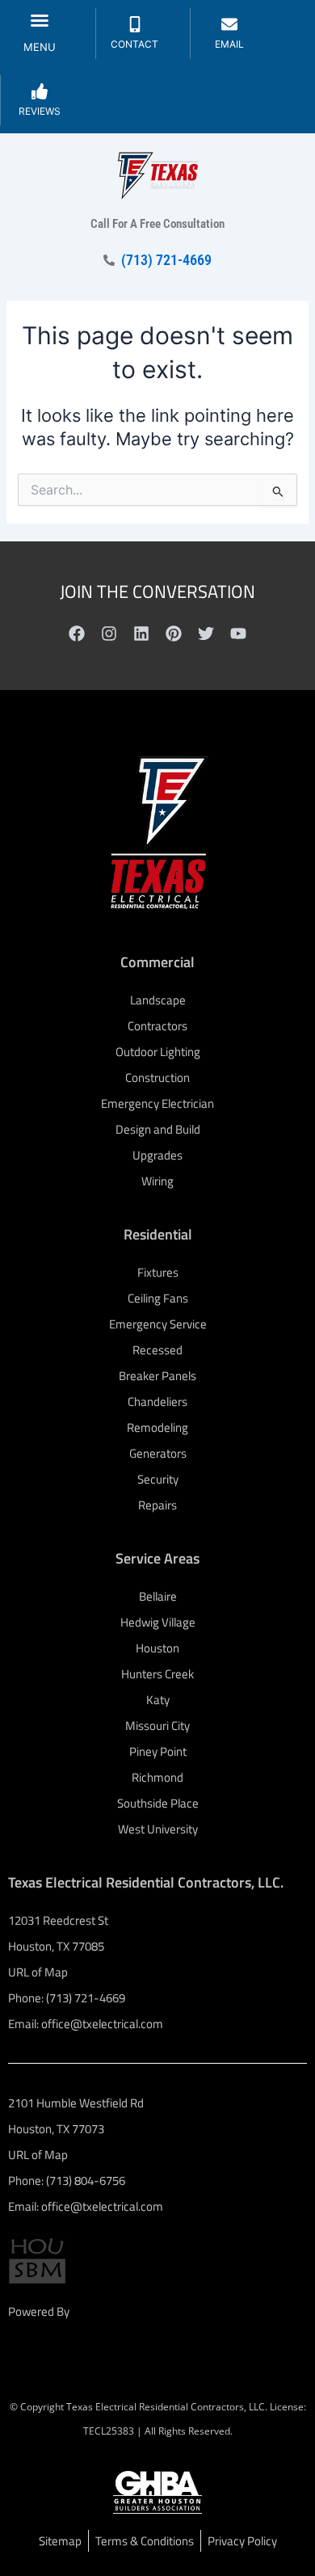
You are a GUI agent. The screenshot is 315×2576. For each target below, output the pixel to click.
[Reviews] (40, 91)
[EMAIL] (229, 24)
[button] (40, 20)
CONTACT (134, 44)
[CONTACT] (135, 24)
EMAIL (229, 44)
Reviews (40, 111)
